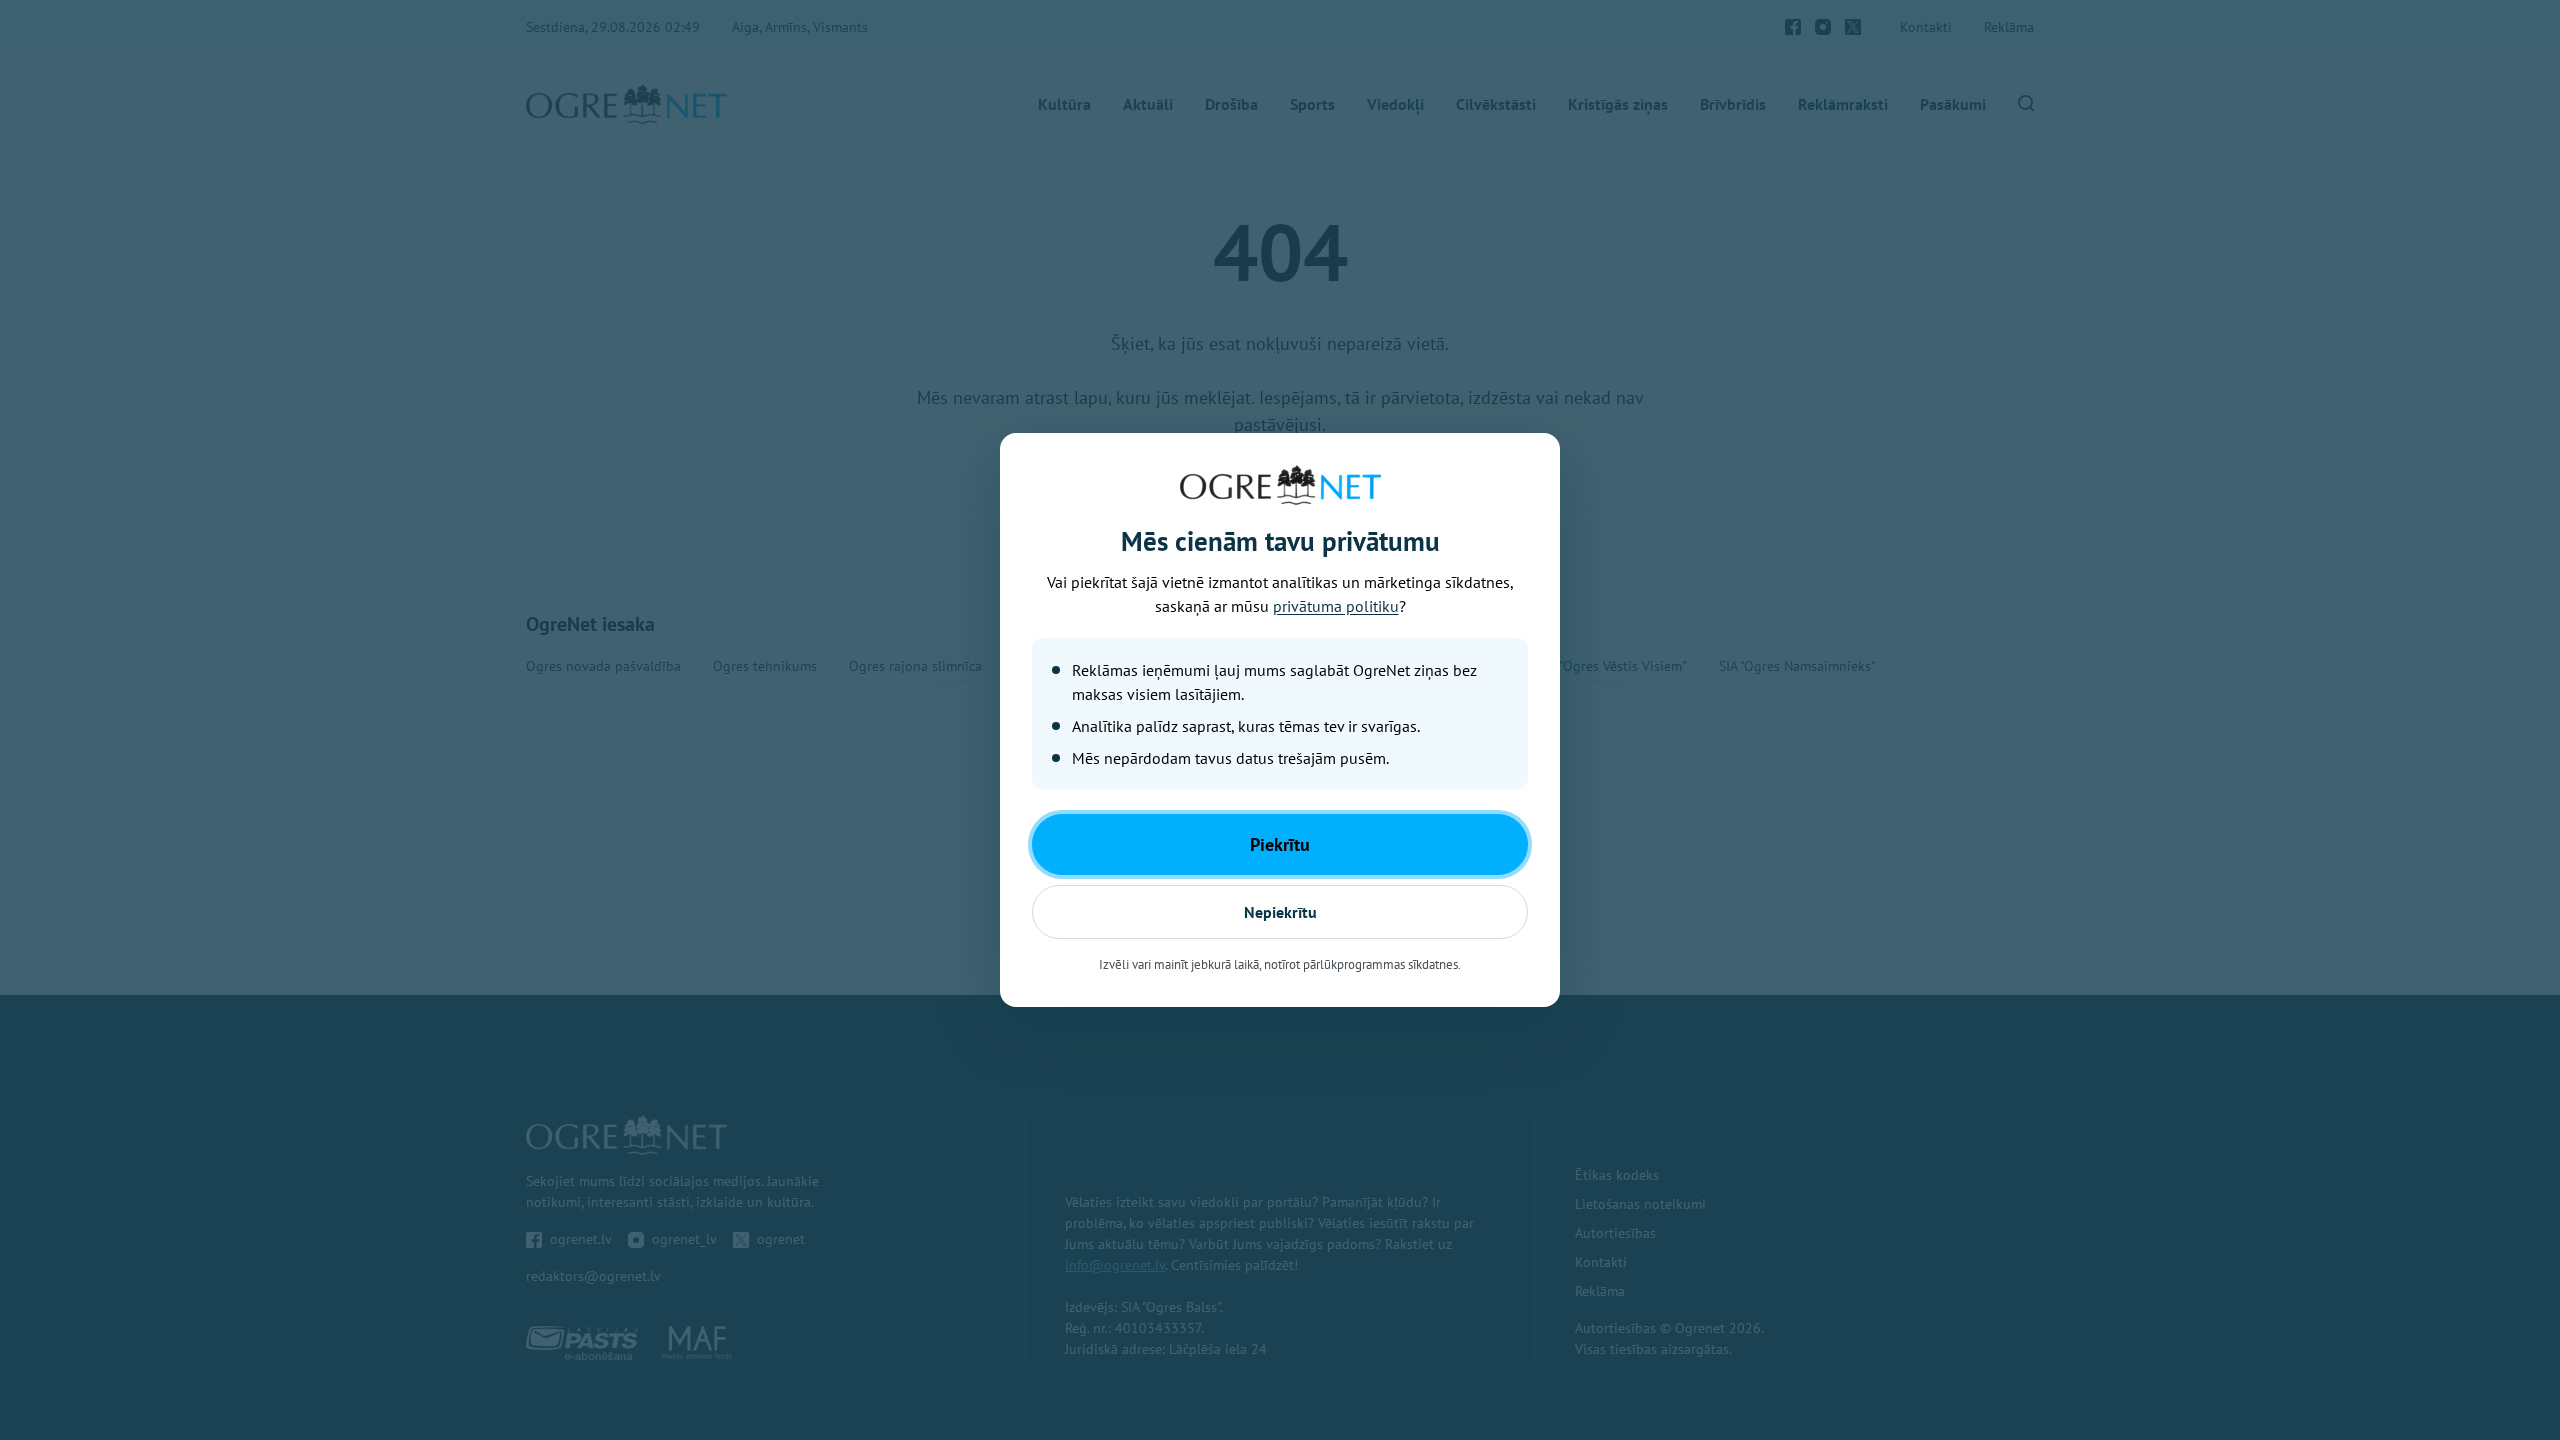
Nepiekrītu (1280, 912)
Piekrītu (1280, 844)
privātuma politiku (1336, 606)
